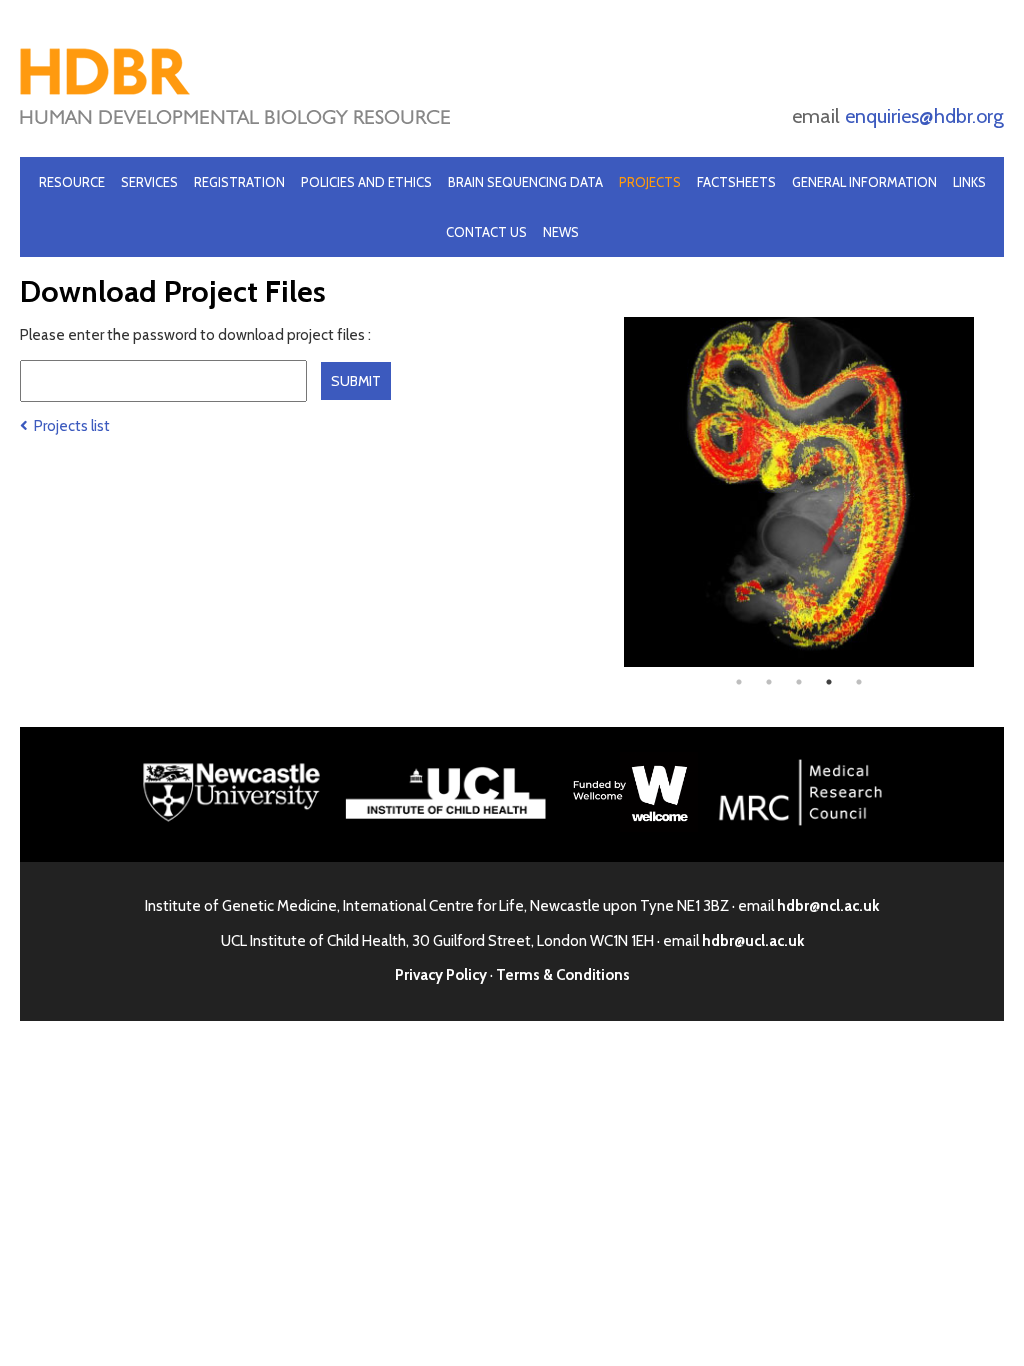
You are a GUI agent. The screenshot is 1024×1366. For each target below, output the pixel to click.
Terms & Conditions (563, 975)
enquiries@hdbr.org (924, 116)
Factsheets (736, 182)
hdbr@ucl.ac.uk (753, 941)
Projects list (69, 426)
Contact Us (486, 232)
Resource (72, 182)
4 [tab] (829, 682)
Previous (609, 492)
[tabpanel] (799, 492)
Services (149, 182)
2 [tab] (769, 682)
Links (969, 182)
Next (989, 492)
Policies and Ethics (366, 182)
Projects (650, 182)
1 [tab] (739, 682)
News (561, 232)
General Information (864, 182)
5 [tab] (859, 682)
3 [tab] (799, 682)
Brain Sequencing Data (525, 182)
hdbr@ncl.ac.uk (828, 906)
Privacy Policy (441, 975)
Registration (239, 182)
